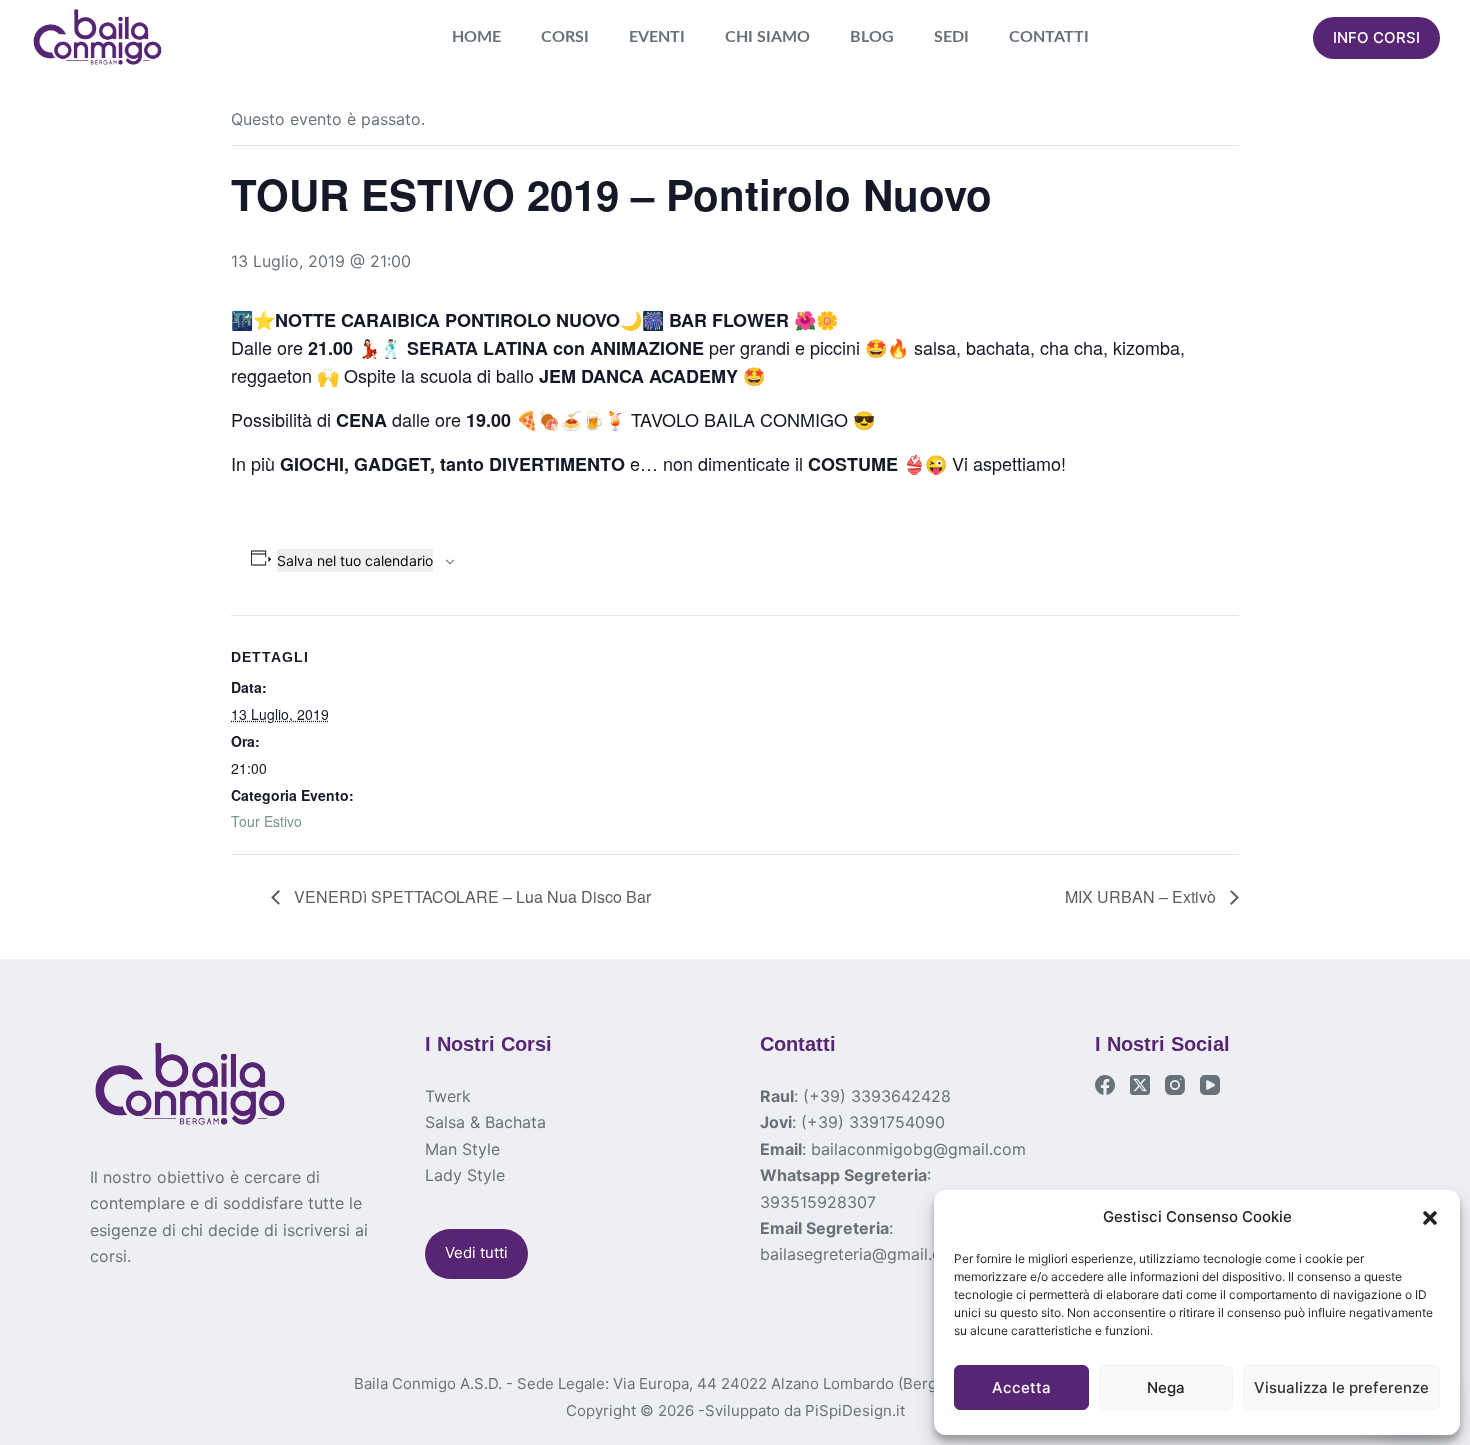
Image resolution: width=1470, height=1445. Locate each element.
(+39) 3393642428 (877, 1096)
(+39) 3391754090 (873, 1122)
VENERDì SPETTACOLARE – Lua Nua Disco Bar (470, 896)
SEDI (951, 37)
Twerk (448, 1096)
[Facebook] (1105, 1085)
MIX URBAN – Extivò (1142, 896)
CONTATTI (1049, 37)
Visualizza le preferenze (1341, 1387)
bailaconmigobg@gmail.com (918, 1149)
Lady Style (465, 1175)
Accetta (1021, 1387)
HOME (476, 37)
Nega (1166, 1387)
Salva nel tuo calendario (355, 560)
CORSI (565, 37)
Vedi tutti (476, 1252)
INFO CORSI (1376, 37)
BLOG (872, 37)
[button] (1430, 1218)
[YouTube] (1210, 1085)
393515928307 (818, 1202)
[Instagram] (1175, 1085)
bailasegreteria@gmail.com (862, 1254)
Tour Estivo (266, 821)
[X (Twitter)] (1140, 1085)
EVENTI (657, 37)
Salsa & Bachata (485, 1122)
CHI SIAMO (767, 37)
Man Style (462, 1149)
